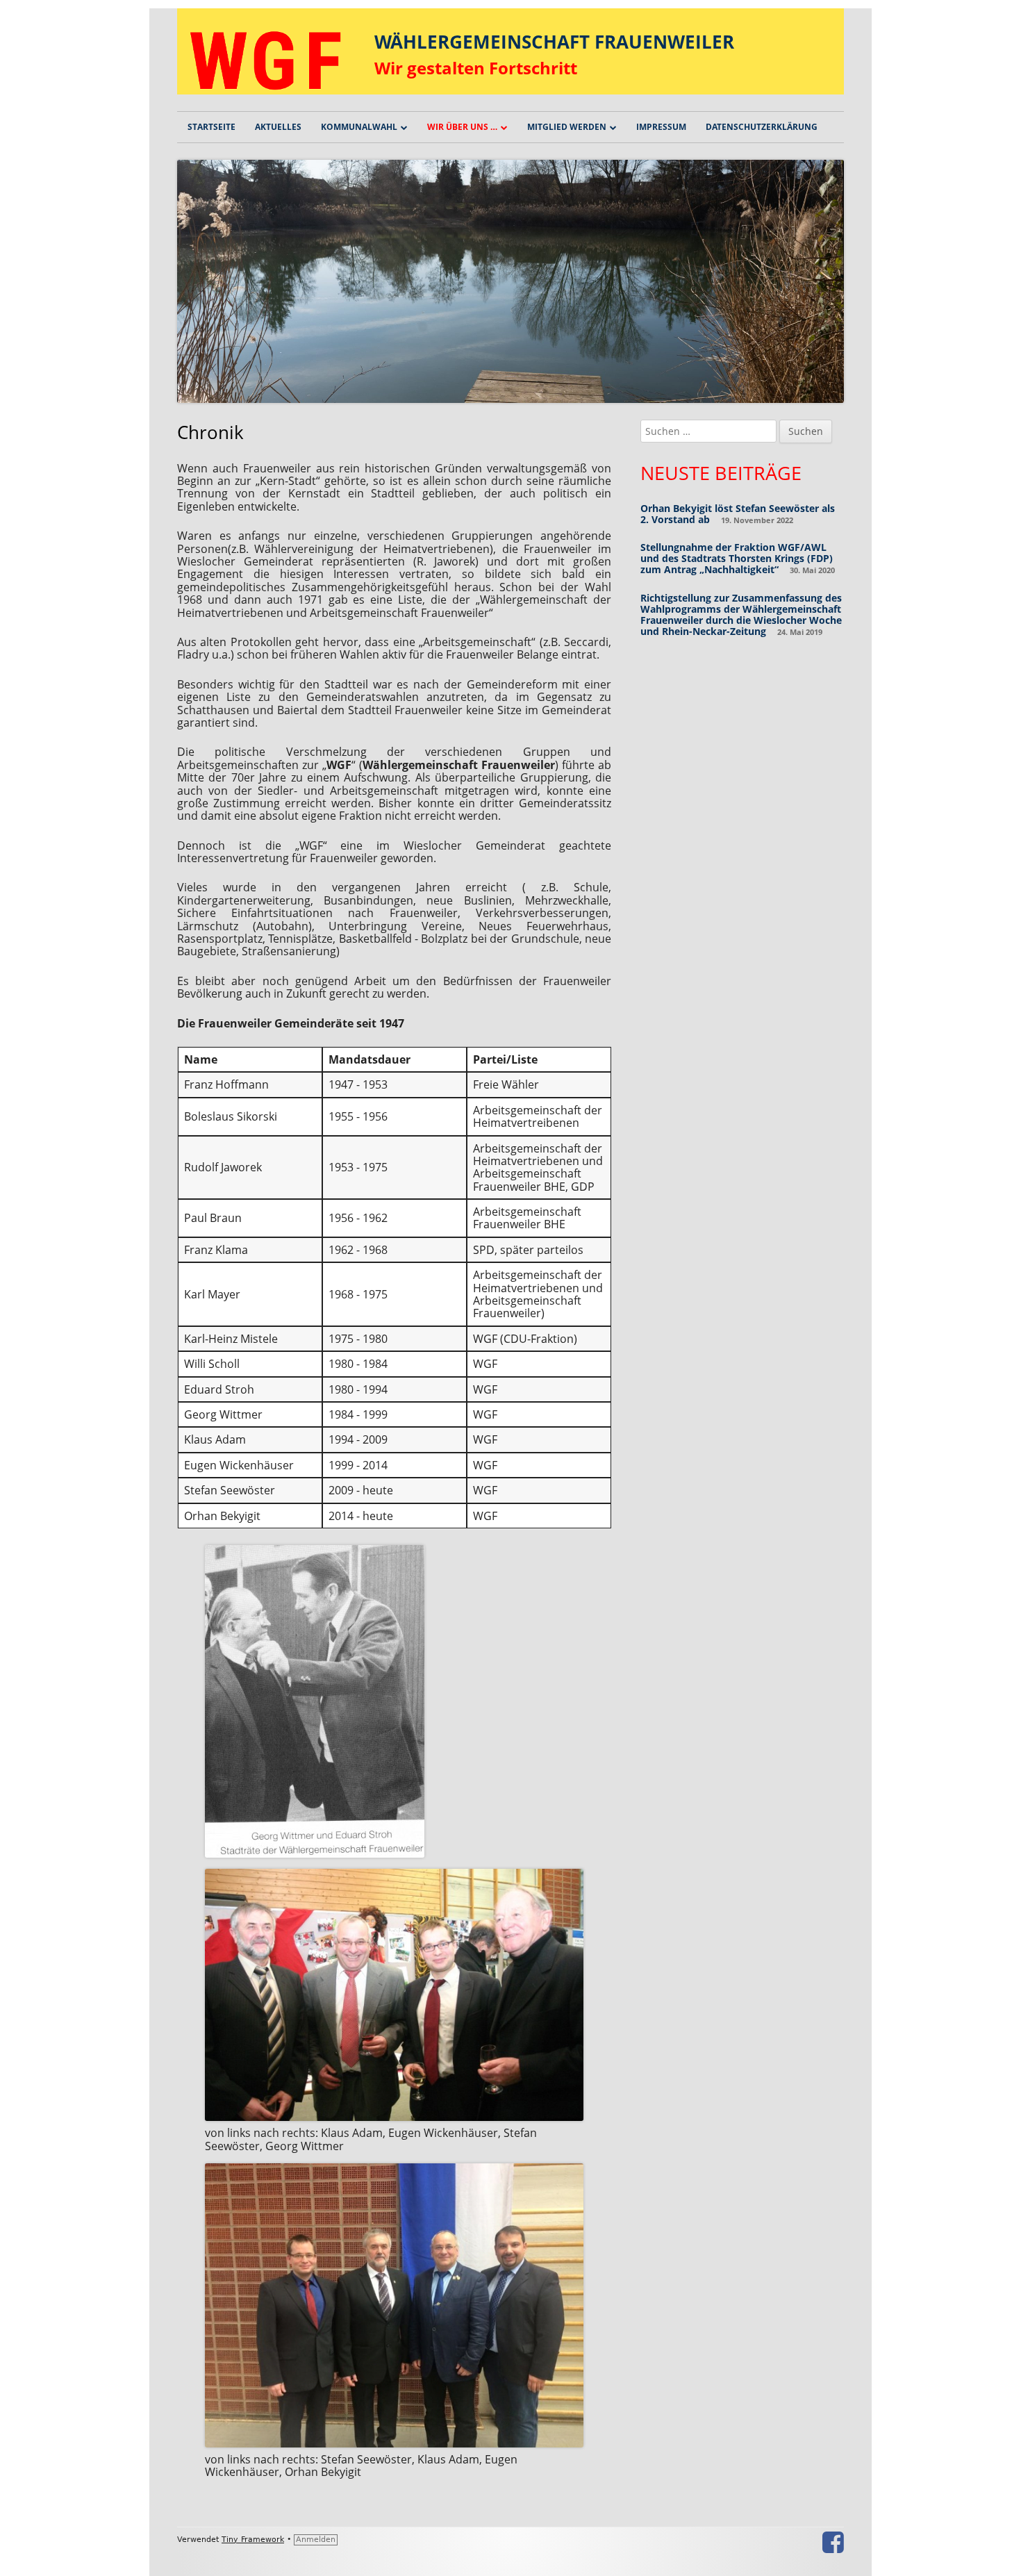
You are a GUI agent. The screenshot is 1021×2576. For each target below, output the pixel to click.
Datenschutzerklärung (762, 127)
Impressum (661, 127)
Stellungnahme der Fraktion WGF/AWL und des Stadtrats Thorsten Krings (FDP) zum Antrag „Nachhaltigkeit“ (737, 558)
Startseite (211, 127)
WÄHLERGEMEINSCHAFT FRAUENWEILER (554, 42)
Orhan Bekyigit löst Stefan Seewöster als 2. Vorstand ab (738, 514)
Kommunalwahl (359, 127)
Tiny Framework (253, 2540)
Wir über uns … (462, 127)
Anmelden (316, 2540)
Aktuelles (278, 127)
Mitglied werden (567, 127)
